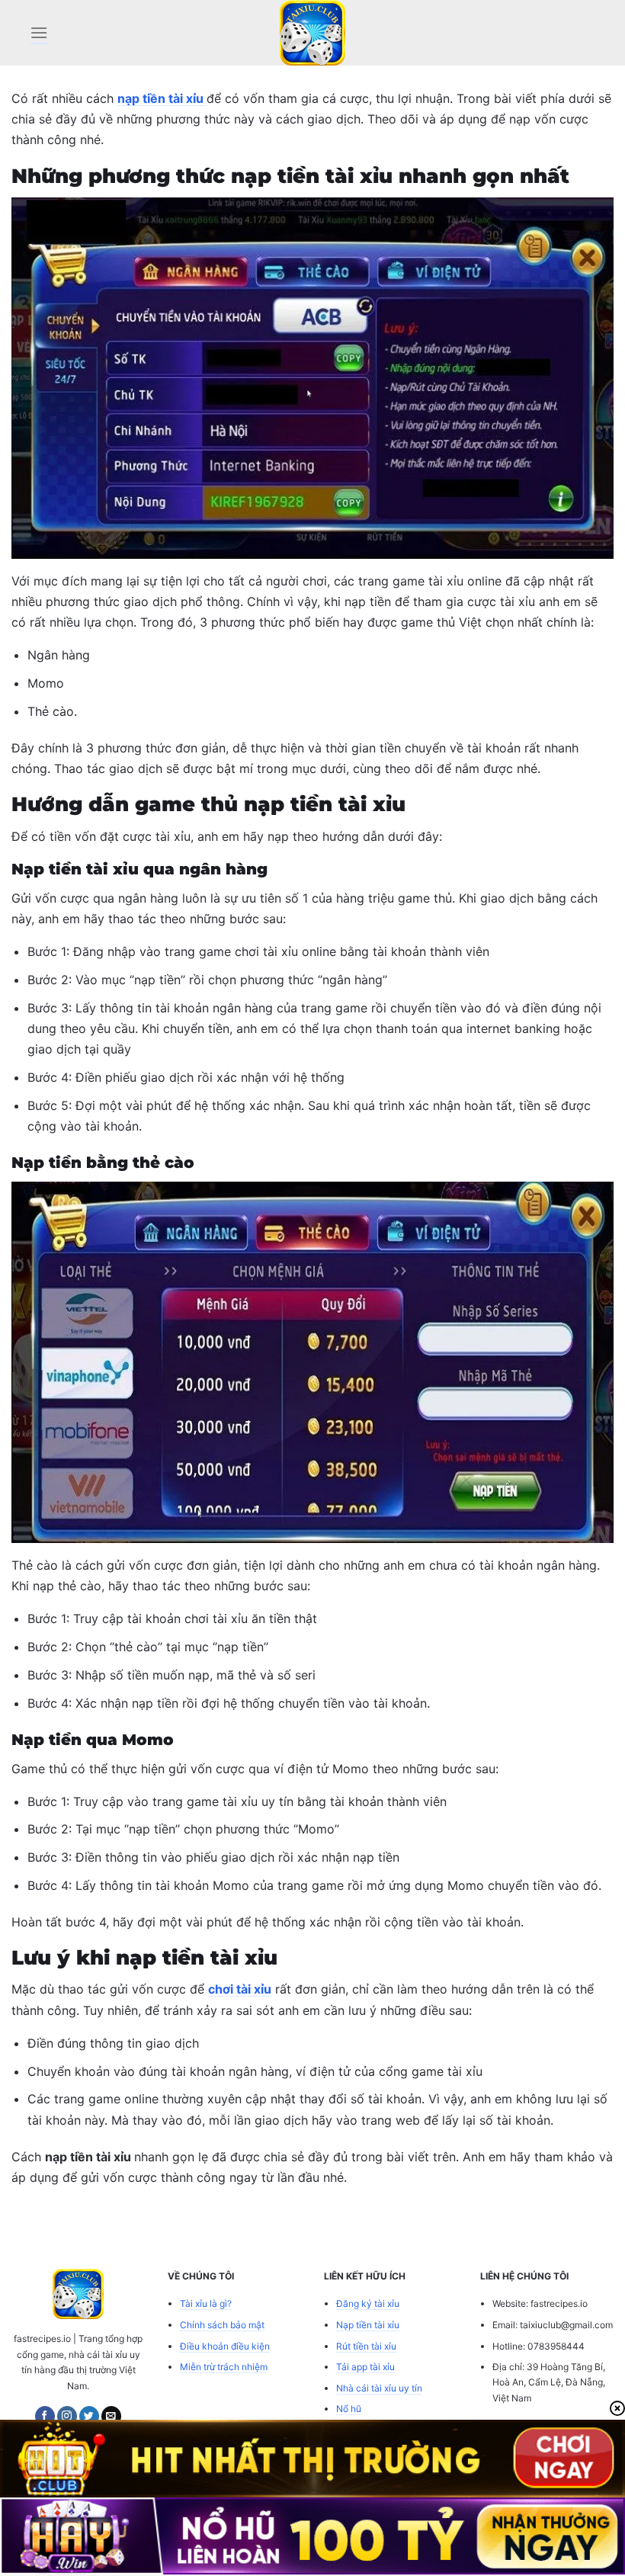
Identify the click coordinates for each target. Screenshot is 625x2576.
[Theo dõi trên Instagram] (67, 2416)
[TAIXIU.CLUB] (312, 33)
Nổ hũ (349, 2409)
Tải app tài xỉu (365, 2367)
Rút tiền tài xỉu (366, 2346)
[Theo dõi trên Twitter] (89, 2416)
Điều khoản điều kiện (225, 2346)
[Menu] (39, 32)
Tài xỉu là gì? (206, 2303)
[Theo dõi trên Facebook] (45, 2416)
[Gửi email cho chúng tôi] (111, 2416)
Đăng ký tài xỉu (368, 2303)
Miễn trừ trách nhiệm (224, 2367)
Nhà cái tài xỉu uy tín (379, 2388)
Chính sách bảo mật (222, 2325)
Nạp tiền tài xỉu (368, 2325)
